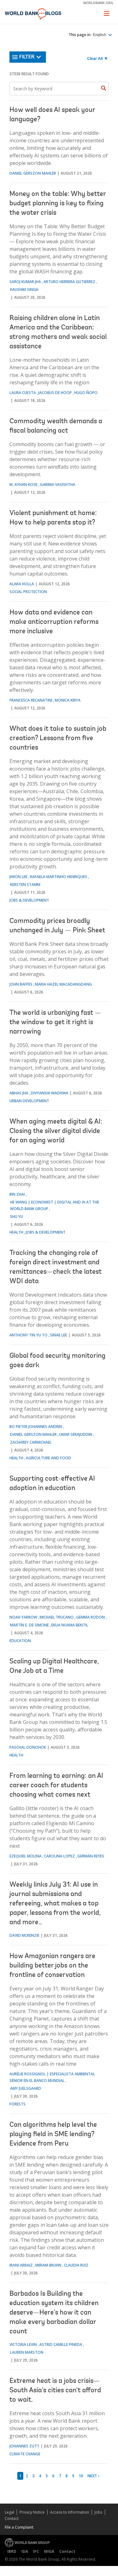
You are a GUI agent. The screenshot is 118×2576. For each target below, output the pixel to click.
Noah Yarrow (23, 1617)
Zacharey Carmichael (31, 1442)
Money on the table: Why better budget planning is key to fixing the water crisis (58, 204)
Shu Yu (17, 1217)
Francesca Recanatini (31, 700)
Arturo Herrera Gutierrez (69, 282)
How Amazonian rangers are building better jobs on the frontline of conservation (52, 1966)
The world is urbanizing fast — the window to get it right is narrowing (55, 1023)
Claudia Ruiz (76, 2265)
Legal (9, 2512)
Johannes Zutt (24, 2446)
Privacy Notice (32, 2512)
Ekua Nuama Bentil (70, 1625)
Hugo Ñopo (86, 393)
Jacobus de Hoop (55, 393)
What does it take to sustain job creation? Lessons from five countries (58, 739)
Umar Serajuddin (76, 1434)
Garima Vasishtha (58, 485)
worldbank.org (98, 3)
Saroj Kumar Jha (25, 282)
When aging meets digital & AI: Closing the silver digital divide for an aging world (56, 1131)
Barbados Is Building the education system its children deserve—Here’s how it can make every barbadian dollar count (54, 2313)
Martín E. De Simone (29, 1625)
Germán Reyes (91, 1856)
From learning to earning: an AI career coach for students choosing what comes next (56, 1786)
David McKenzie (24, 1935)
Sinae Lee (59, 1335)
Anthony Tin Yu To (28, 1335)
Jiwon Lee (18, 877)
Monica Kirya (68, 700)
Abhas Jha (19, 1093)
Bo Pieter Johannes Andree (36, 1427)
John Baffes (21, 984)
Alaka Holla (22, 584)
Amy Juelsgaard (26, 2088)
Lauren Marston (27, 2352)
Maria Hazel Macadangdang (63, 984)
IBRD (12, 2551)
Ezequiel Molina (25, 1856)
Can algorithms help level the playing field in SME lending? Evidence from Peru (53, 2135)
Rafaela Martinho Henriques (59, 877)
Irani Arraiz (21, 2265)
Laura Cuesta (23, 393)
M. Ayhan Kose (23, 485)
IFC (36, 2551)
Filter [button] (27, 57)
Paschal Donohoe (28, 1747)
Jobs (98, 2512)
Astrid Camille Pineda (61, 2344)
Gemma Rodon (90, 1617)
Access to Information (70, 2512)
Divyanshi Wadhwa (50, 1093)
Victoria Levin (23, 2344)
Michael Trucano (57, 1617)
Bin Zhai (17, 1194)
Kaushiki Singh (24, 290)
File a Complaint (19, 2527)
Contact (12, 2518)
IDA (25, 2551)
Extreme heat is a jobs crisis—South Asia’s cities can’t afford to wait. (55, 2391)
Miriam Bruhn (48, 2265)
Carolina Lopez (59, 1856)
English (100, 35)
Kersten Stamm (25, 885)
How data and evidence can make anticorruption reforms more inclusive (54, 622)
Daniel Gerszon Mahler (33, 173)
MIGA (49, 2551)
